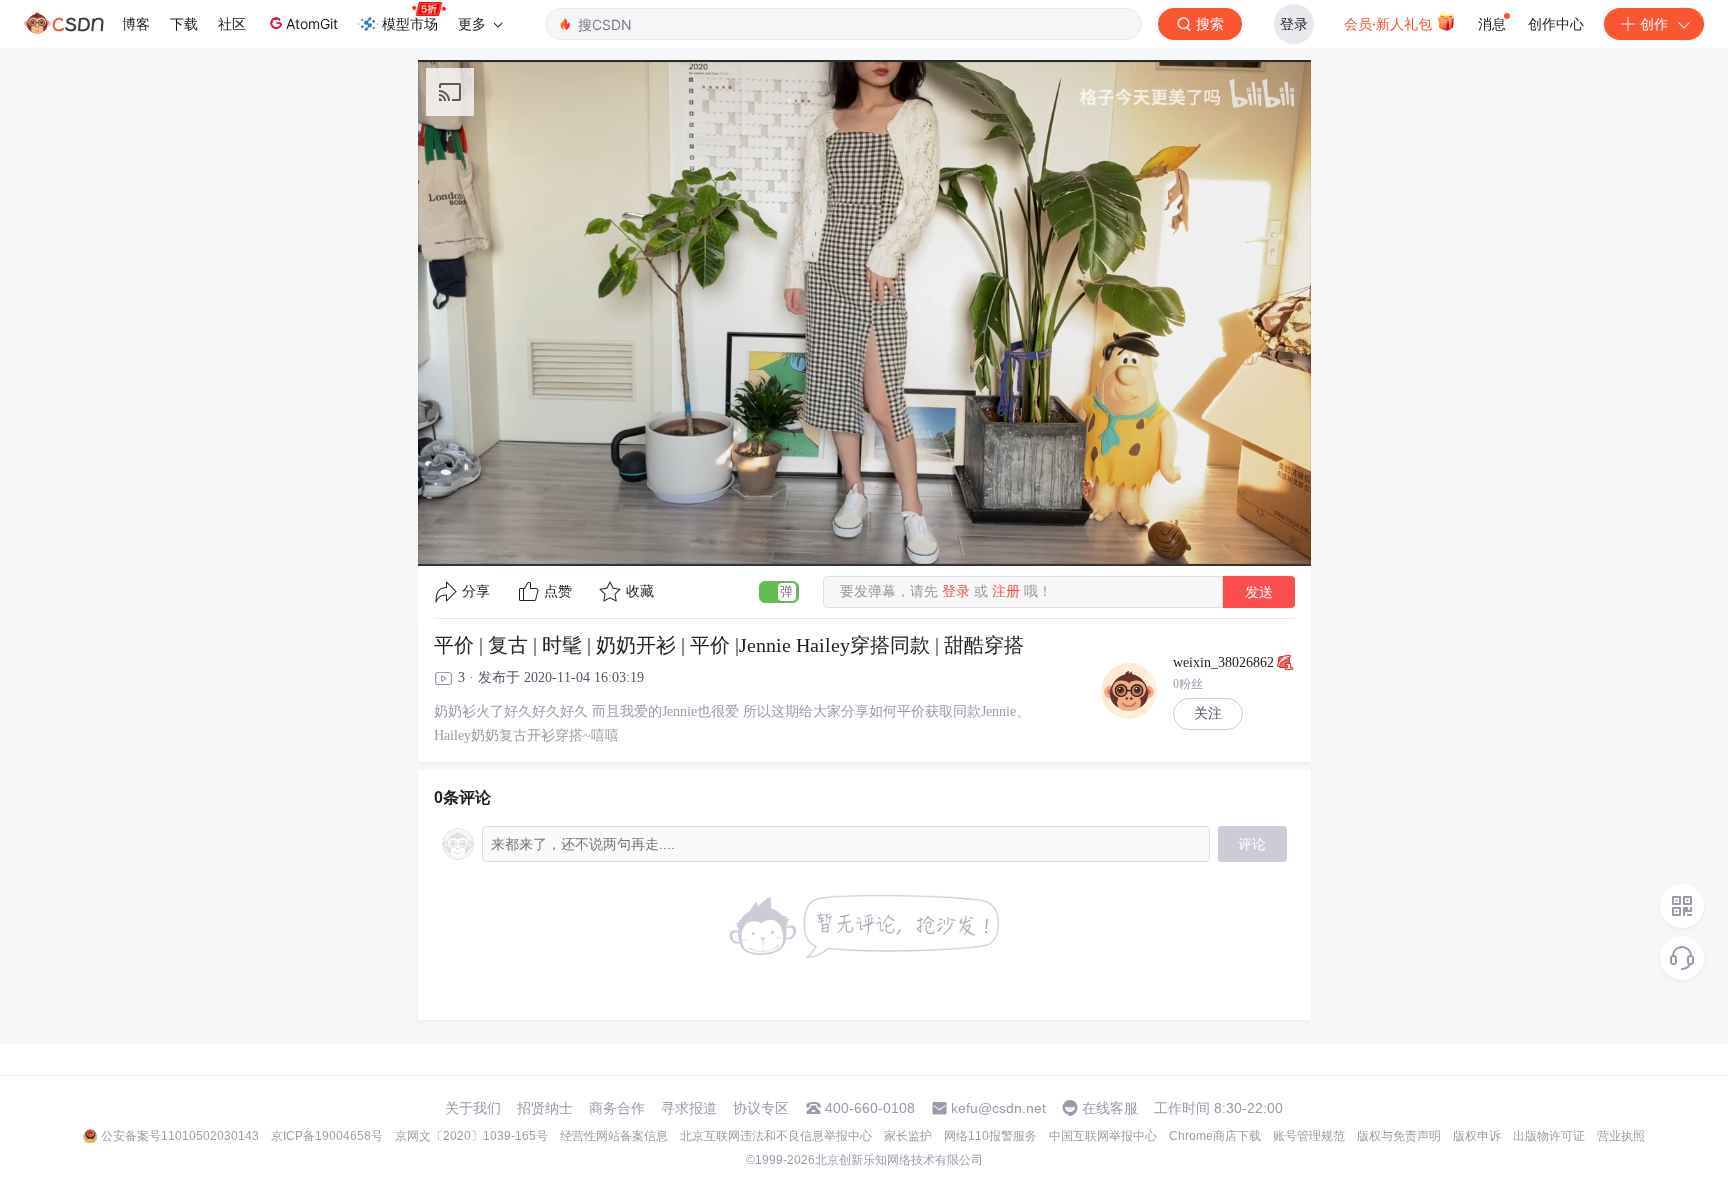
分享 (476, 591)
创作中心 (1556, 23)
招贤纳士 (545, 1108)
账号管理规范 (1309, 1136)
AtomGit (312, 23)
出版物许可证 (1549, 1136)
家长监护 (908, 1136)
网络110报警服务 (990, 1136)
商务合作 (617, 1108)
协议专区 (761, 1108)
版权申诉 (1477, 1136)
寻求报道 (689, 1108)
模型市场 (410, 23)
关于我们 (473, 1108)
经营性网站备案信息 (614, 1136)
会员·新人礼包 (1390, 23)
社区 (232, 23)
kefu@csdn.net (998, 1108)
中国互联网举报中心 (1103, 1136)
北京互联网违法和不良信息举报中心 (776, 1136)
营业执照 (1621, 1136)
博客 (136, 23)
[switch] (779, 592)
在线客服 (1110, 1108)
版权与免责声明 (1399, 1136)
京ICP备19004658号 (327, 1136)
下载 (184, 23)
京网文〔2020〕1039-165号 (471, 1136)
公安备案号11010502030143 (180, 1136)
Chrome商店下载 (1215, 1136)
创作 (1654, 23)
